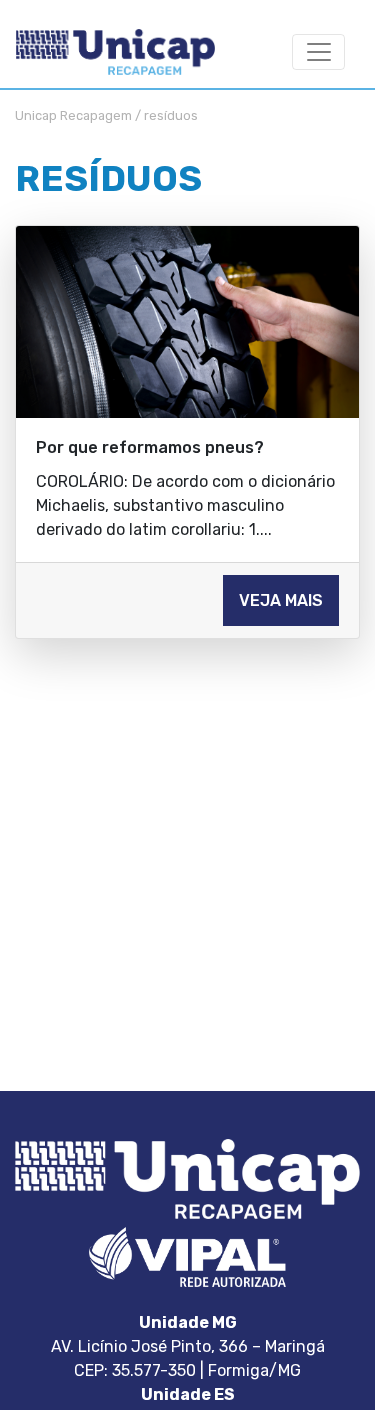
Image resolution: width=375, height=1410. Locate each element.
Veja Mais (281, 600)
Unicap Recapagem (73, 115)
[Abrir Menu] (318, 52)
